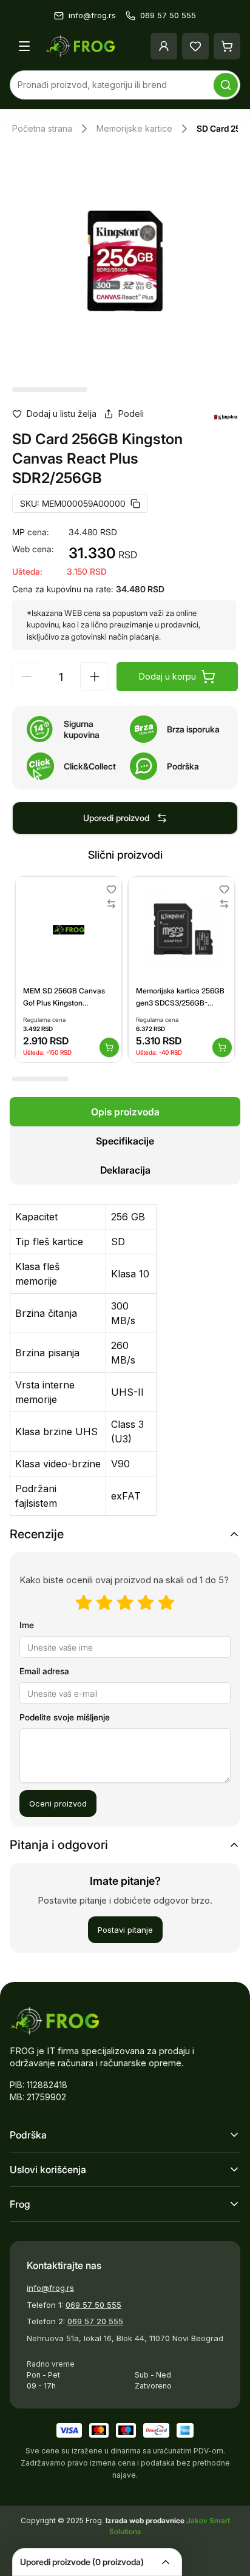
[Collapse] (166, 2562)
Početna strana (42, 128)
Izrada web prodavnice (146, 2520)
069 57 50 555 (93, 2305)
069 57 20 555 (95, 2321)
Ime (27, 1625)
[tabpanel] (125, 1353)
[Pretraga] (226, 85)
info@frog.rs (50, 2288)
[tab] (125, 1112)
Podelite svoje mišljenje (65, 1717)
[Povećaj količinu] (95, 677)
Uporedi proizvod (116, 818)
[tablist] (125, 1141)
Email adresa (44, 1671)
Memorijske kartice (134, 128)
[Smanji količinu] (27, 677)
